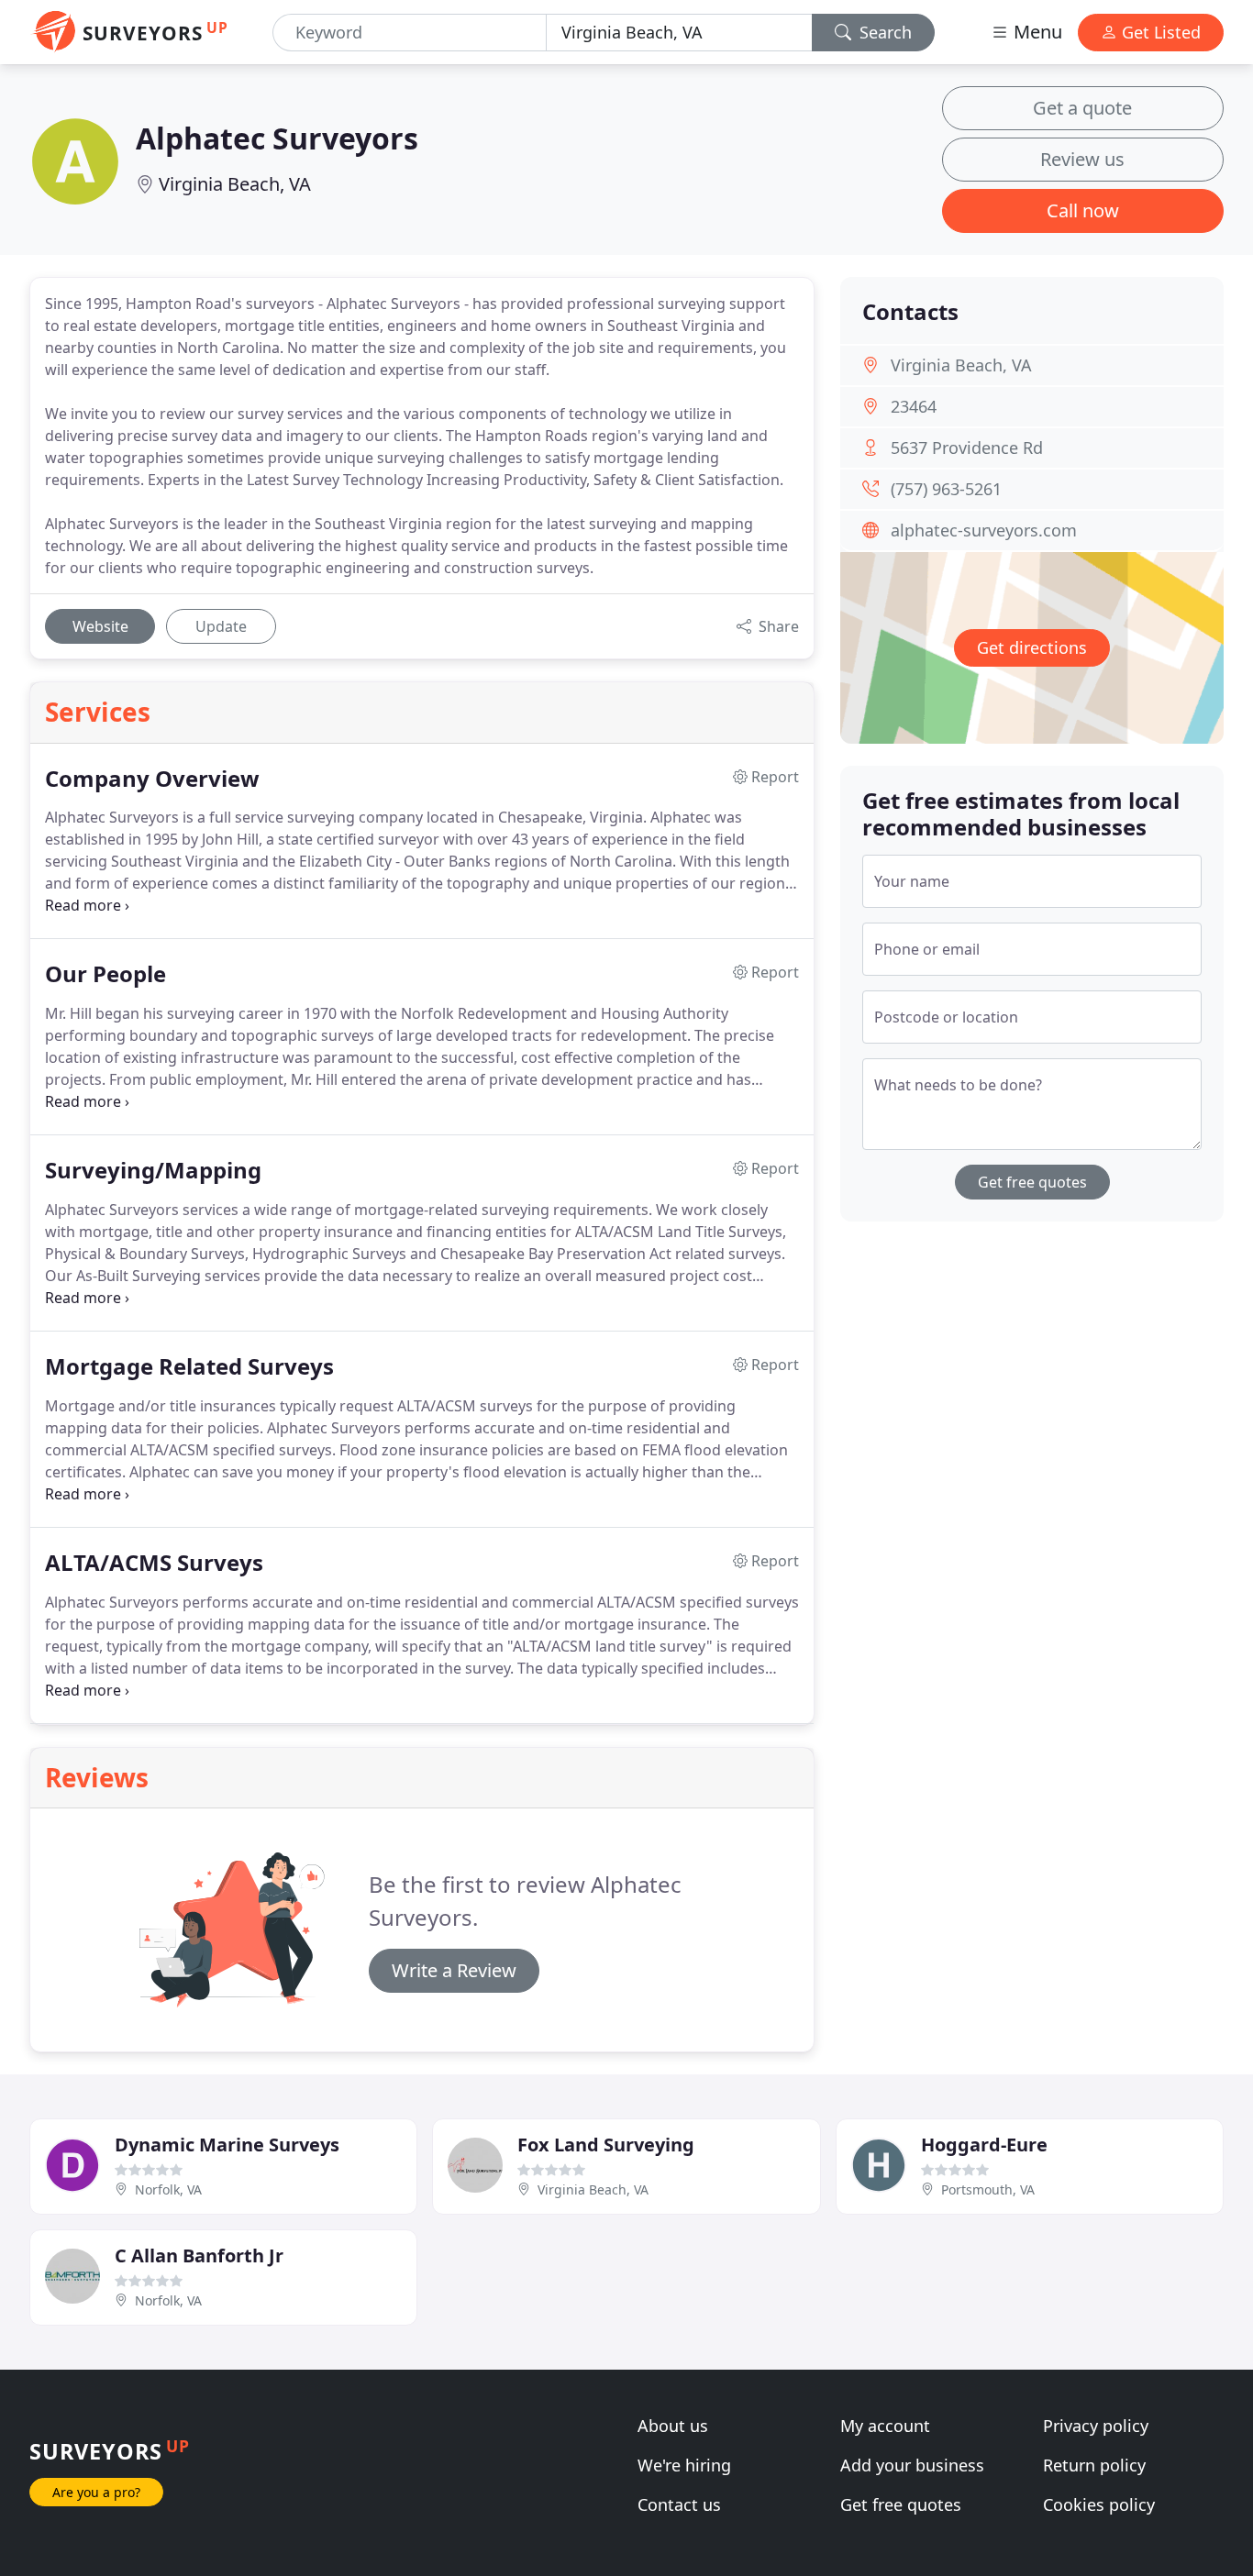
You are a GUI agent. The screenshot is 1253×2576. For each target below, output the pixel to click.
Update (221, 626)
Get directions (1032, 647)
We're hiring (684, 2465)
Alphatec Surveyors (277, 138)
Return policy (1094, 2465)
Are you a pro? (96, 2492)
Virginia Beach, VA (235, 184)
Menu (1036, 32)
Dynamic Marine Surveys (227, 2145)
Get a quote (1082, 108)
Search (883, 32)
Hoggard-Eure (984, 2145)
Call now (1083, 210)
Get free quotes (1032, 1182)
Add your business (912, 2465)
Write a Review (454, 1970)
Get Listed (1159, 32)
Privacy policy (1096, 2426)
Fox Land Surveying (606, 2145)
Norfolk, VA (168, 2189)
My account (885, 2426)
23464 (914, 406)
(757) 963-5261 (946, 489)
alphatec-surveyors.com (984, 530)
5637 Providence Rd (967, 448)
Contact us (679, 2504)
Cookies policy (1099, 2504)
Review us (1082, 159)
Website (100, 626)
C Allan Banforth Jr (199, 2255)
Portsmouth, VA (988, 2189)
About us (673, 2426)
